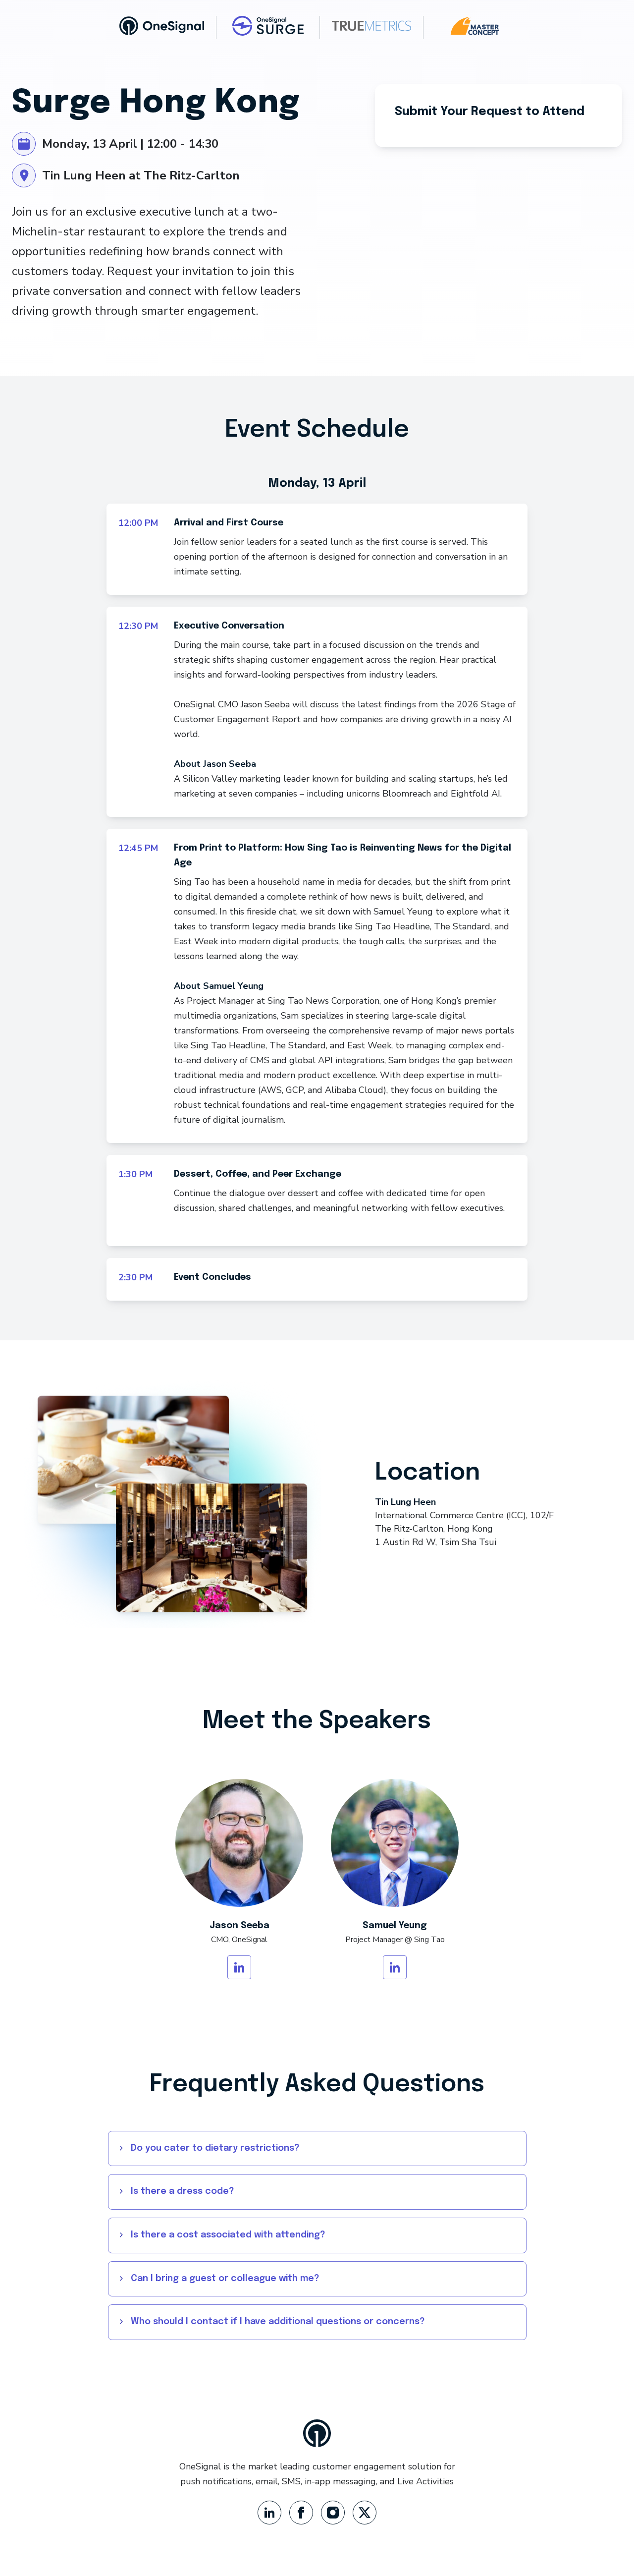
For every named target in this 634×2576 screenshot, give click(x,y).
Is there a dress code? (183, 2191)
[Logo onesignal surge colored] (268, 26)
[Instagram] (333, 2513)
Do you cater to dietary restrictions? (215, 2148)
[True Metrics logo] (371, 26)
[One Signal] (162, 26)
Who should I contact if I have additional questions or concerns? (278, 2322)
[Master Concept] (475, 26)
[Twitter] (365, 2513)
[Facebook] (301, 2513)
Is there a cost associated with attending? (228, 2235)
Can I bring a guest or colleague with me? (225, 2279)
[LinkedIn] (269, 2513)
